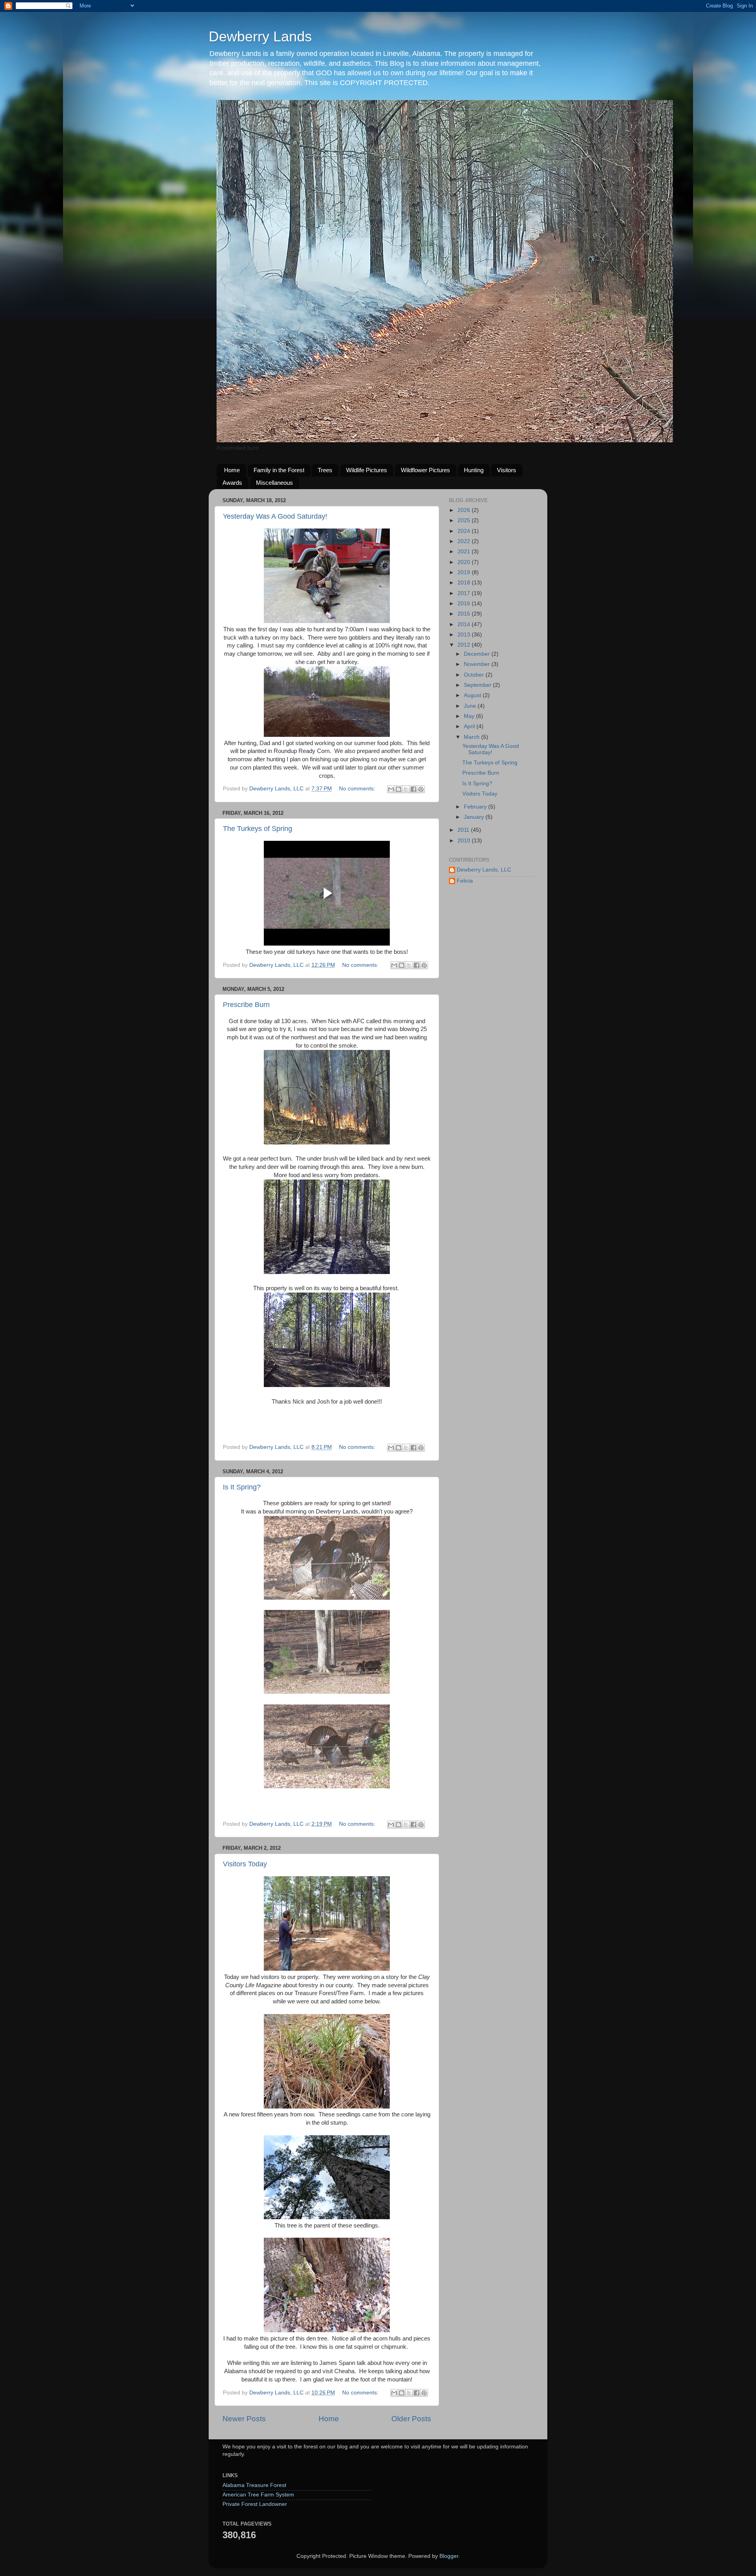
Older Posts (411, 2419)
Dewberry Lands (260, 36)
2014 (465, 624)
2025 (465, 520)
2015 (465, 614)
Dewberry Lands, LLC (484, 870)
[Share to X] (406, 789)
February (476, 807)
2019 (465, 572)
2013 (465, 635)
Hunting (474, 470)
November (478, 664)
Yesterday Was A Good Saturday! (275, 516)
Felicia (465, 881)
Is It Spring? (242, 1487)
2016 (465, 604)
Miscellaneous (274, 483)
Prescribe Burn (246, 1005)
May (470, 716)
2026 (465, 510)
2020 (465, 562)
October (475, 675)
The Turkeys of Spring (258, 829)
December (478, 654)
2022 (465, 541)
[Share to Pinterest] (421, 789)
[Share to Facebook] (413, 789)
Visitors (507, 470)
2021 (465, 552)
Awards (232, 483)
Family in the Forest (279, 470)
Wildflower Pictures (425, 470)
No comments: (358, 789)
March (472, 737)
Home (232, 470)
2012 (465, 645)
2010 (465, 841)
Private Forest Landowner (255, 2504)
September (478, 685)
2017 (465, 593)
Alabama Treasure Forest (254, 2485)
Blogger (449, 2556)
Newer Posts (244, 2419)
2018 (465, 583)
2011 (464, 830)
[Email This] (391, 789)
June (471, 706)
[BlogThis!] (398, 789)
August (473, 695)
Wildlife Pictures (367, 470)
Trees (325, 470)
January (475, 817)
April (470, 726)
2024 (465, 531)
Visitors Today (245, 1864)
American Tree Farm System (258, 2495)
